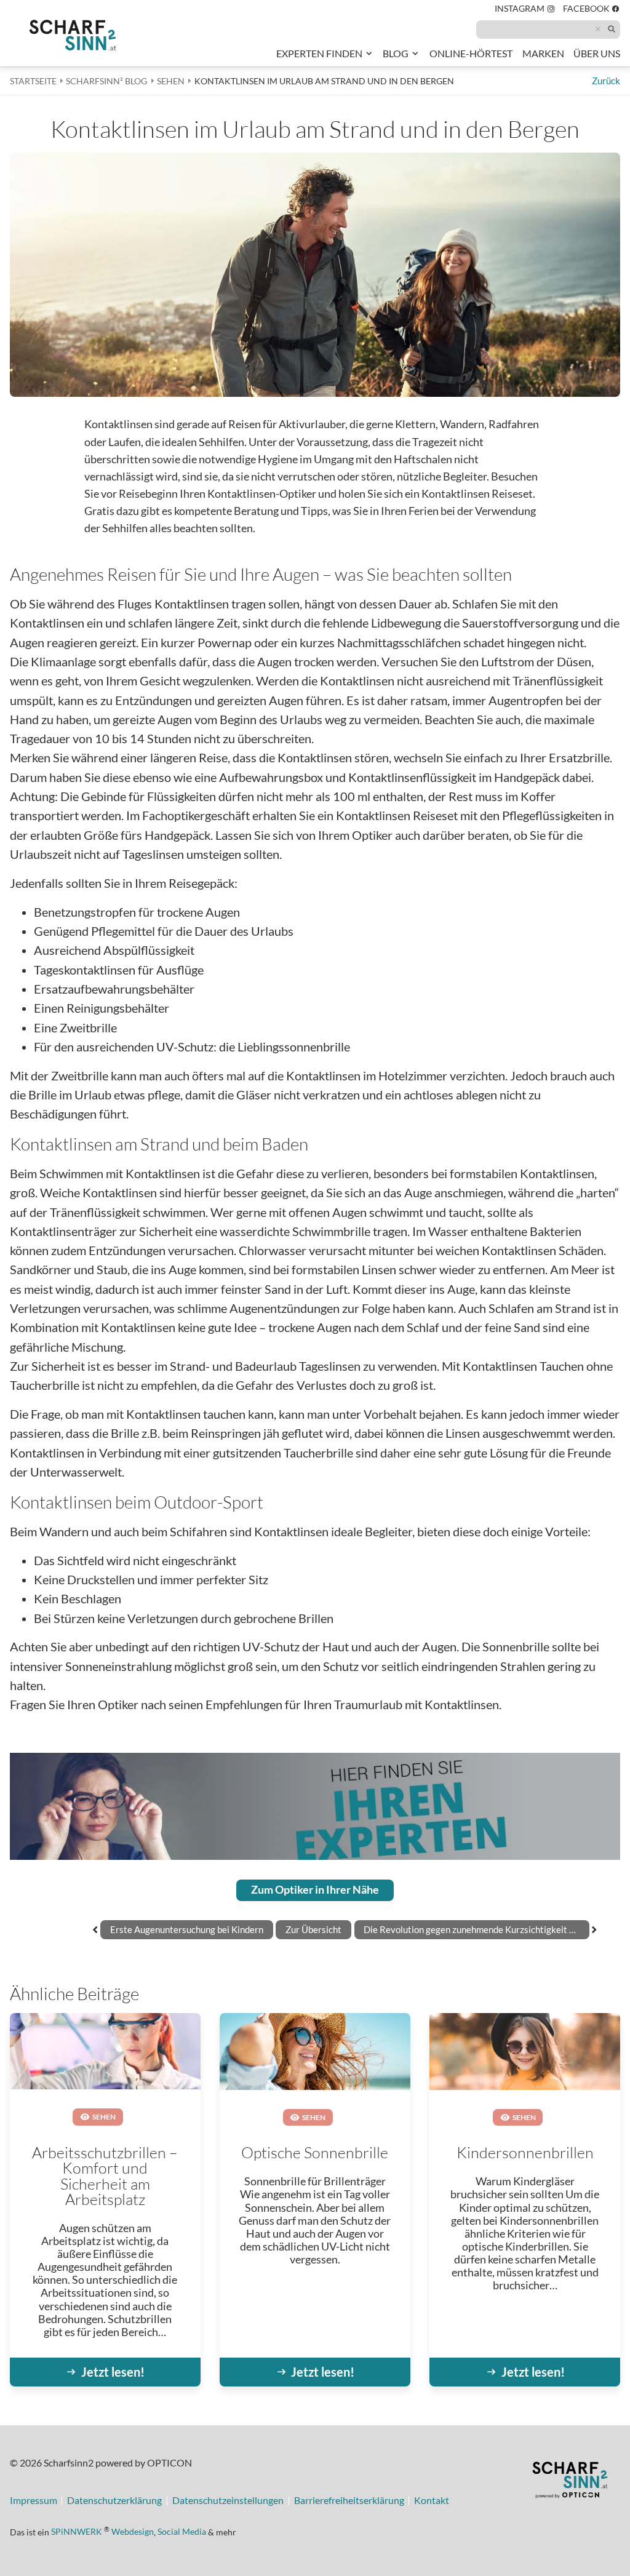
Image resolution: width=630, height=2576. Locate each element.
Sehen (104, 2116)
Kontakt (432, 2501)
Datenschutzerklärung (114, 2501)
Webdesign (133, 2531)
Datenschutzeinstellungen (228, 2501)
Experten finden (319, 54)
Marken (543, 54)
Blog (396, 54)
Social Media (182, 2531)
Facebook (592, 10)
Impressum (34, 2501)
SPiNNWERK (77, 2531)
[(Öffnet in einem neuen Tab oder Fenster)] (570, 2482)
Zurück (606, 81)
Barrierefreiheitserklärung (349, 2501)
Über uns (597, 54)
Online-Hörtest (471, 56)
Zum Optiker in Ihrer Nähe (315, 1890)
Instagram (525, 10)
